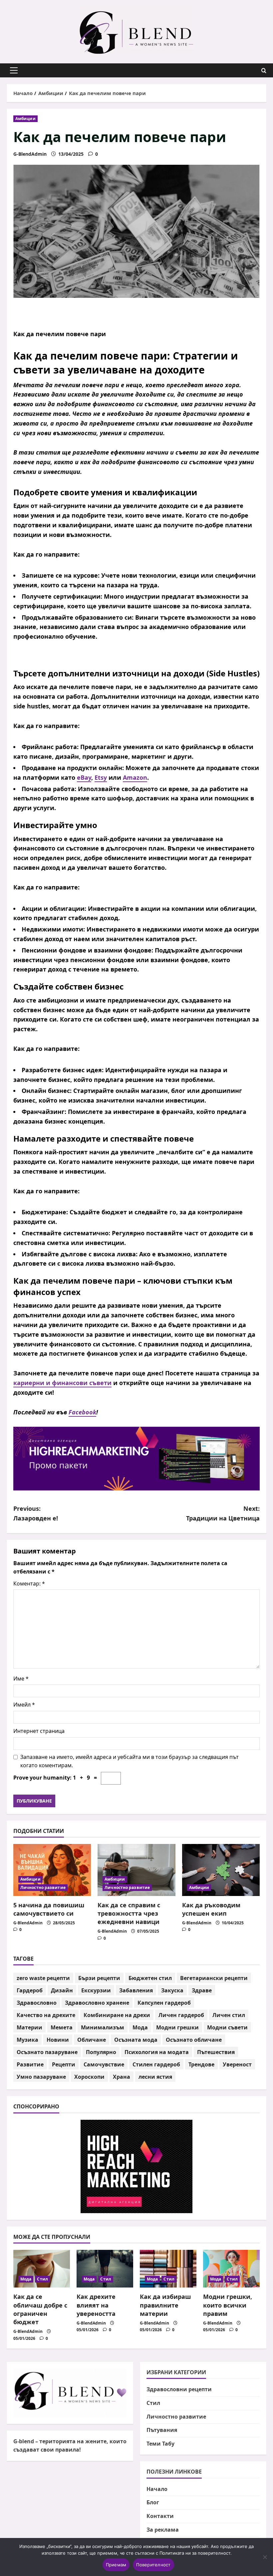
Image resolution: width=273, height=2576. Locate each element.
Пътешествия (216, 2052)
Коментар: (29, 1583)
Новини (58, 2040)
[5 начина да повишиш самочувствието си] (52, 1870)
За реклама (163, 2530)
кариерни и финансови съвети (62, 1383)
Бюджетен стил (150, 1978)
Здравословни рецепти (179, 2389)
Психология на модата (157, 2052)
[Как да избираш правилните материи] (168, 2269)
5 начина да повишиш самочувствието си (49, 1909)
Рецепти (64, 2064)
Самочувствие (104, 2064)
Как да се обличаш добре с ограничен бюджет (40, 2309)
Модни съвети (227, 2027)
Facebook (82, 1412)
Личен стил (229, 2015)
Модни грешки (177, 2027)
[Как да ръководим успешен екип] (221, 1870)
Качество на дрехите (46, 2015)
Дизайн (62, 1990)
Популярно (101, 2052)
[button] (14, 70)
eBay (84, 777)
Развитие (30, 2064)
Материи (29, 2027)
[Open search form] (264, 71)
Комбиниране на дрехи (117, 2015)
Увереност (237, 2064)
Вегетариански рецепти (214, 1978)
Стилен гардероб (156, 2064)
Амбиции (25, 119)
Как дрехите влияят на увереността (96, 2305)
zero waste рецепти (43, 1978)
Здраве (202, 1990)
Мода (140, 2027)
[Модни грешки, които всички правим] (231, 2269)
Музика (27, 2040)
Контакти (160, 2516)
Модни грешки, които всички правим (228, 2305)
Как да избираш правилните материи (165, 2305)
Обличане (92, 2040)
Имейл (24, 1705)
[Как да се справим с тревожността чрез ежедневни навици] (136, 1870)
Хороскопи (89, 2077)
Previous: (36, 1513)
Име (21, 1679)
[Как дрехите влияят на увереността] (105, 2269)
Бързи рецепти (99, 1978)
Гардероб (30, 1990)
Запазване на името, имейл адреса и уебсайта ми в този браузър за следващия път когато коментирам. (130, 1761)
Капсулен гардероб (164, 2003)
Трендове (201, 2064)
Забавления (136, 1990)
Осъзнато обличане (194, 2040)
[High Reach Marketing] (136, 1459)
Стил (42, 2279)
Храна (122, 2077)
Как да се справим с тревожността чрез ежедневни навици (129, 1913)
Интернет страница (39, 1731)
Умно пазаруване (41, 2077)
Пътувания (162, 2430)
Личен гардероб (181, 2015)
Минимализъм (103, 2027)
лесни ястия (155, 2077)
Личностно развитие (43, 1887)
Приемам (116, 2565)
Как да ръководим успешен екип (211, 1909)
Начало (157, 2489)
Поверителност (153, 2565)
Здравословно (37, 2003)
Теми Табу (160, 2444)
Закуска (172, 1990)
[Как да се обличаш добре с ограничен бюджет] (42, 2269)
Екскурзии (96, 1990)
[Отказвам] (265, 2557)
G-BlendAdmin (30, 154)
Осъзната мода (136, 2040)
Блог (153, 2502)
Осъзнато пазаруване (47, 2052)
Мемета (62, 2027)
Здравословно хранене (97, 2003)
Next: (223, 1513)
